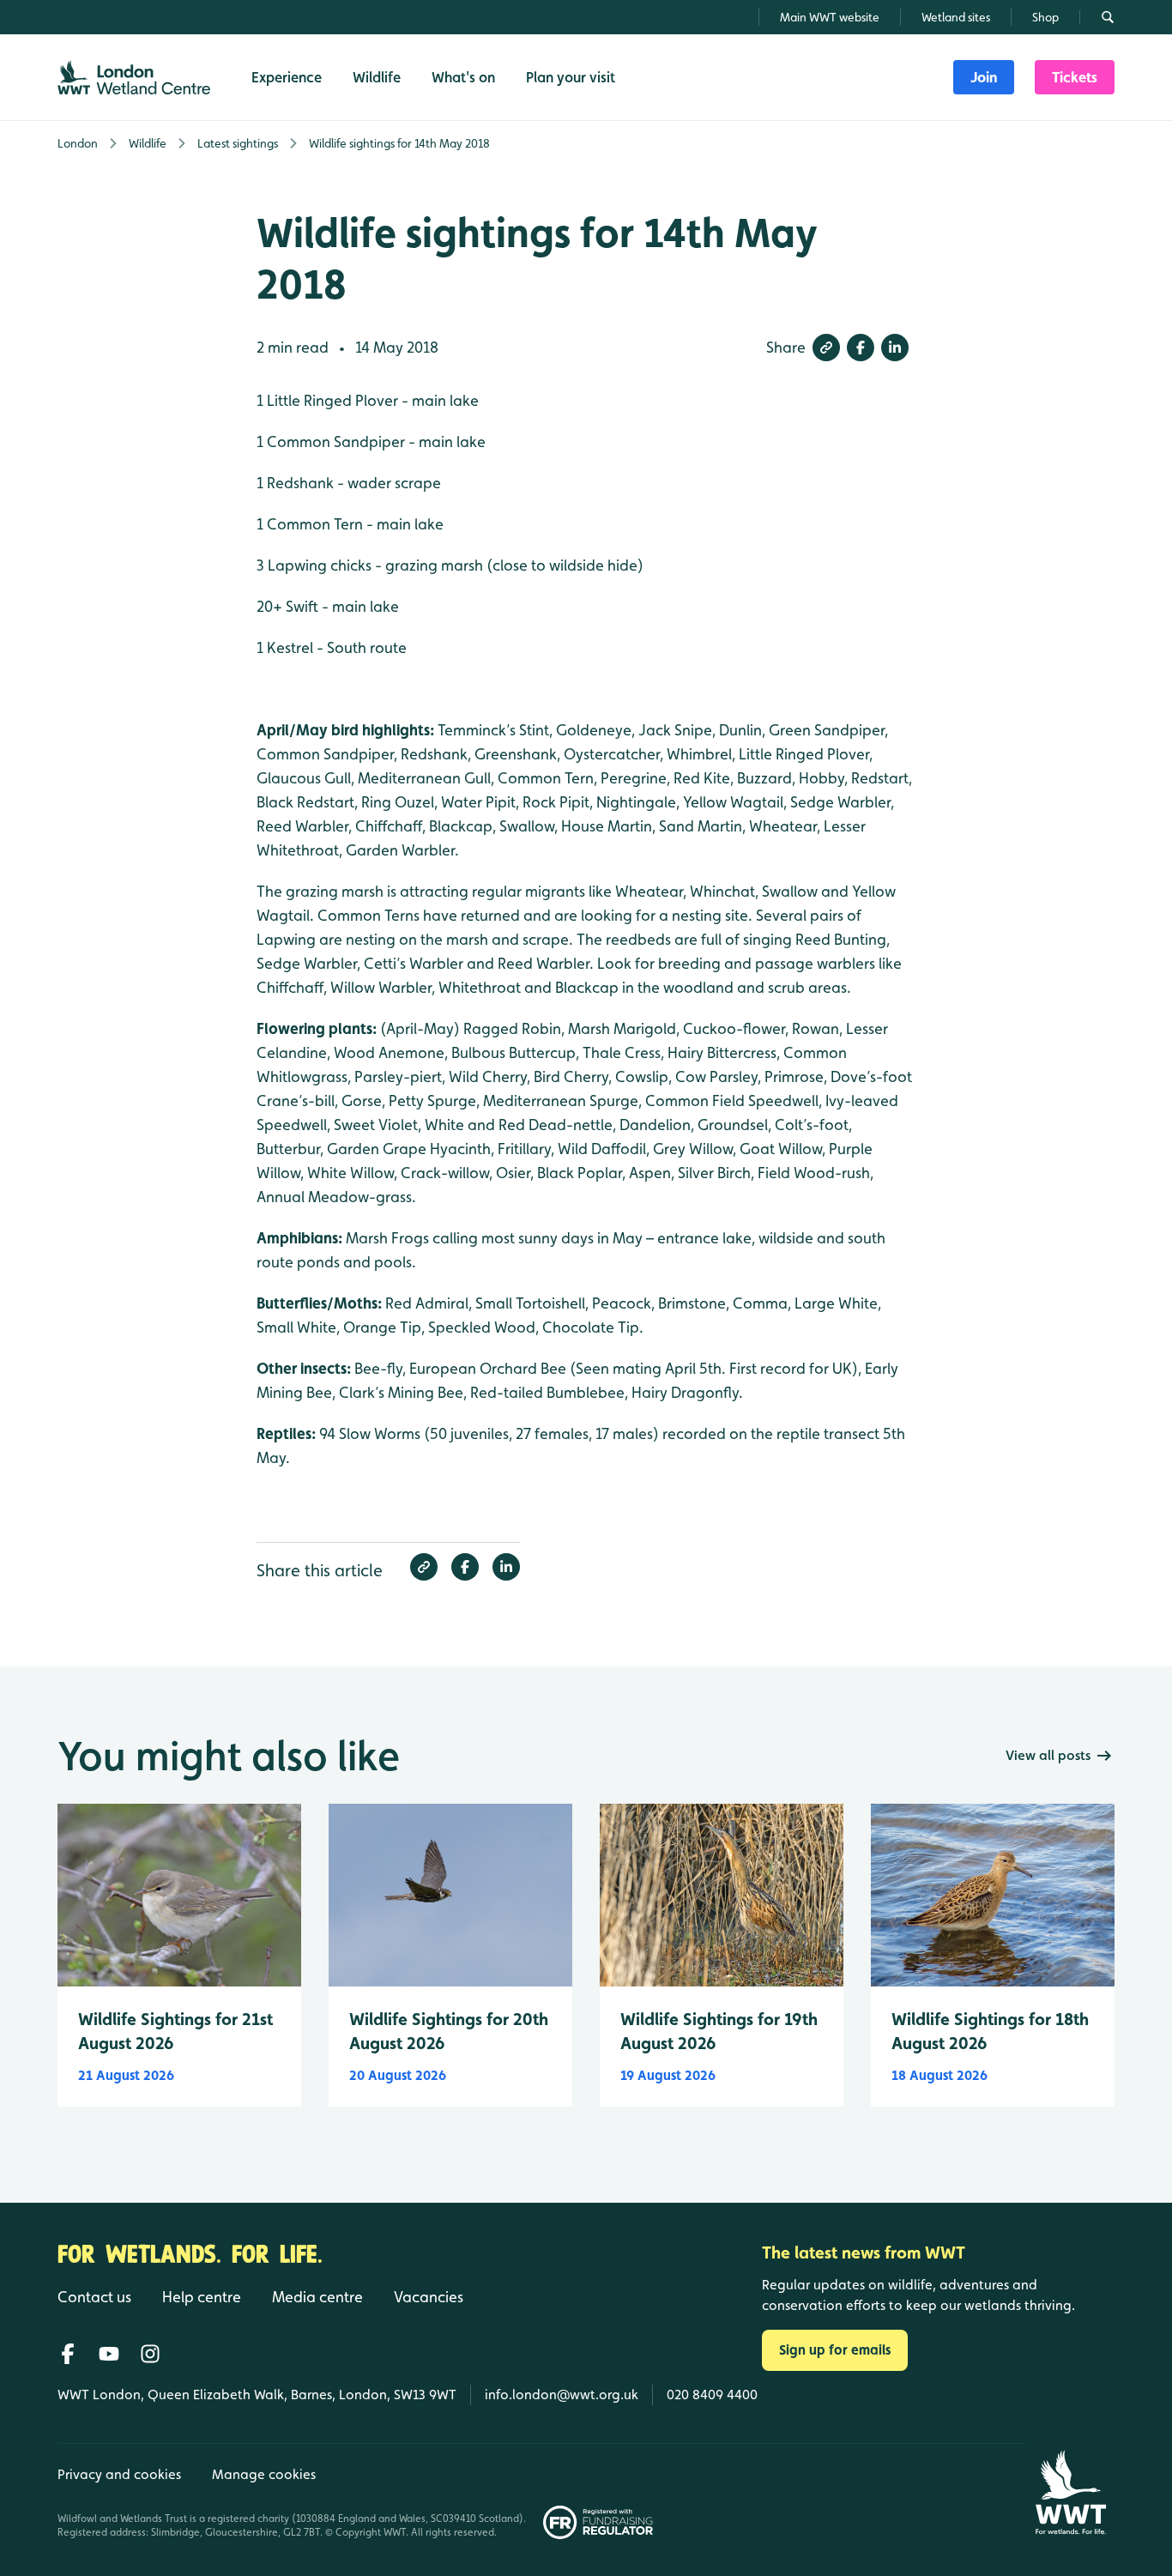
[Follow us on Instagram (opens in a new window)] (150, 2354)
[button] (826, 348)
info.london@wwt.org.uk (562, 2395)
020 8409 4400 (712, 2395)
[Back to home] (1070, 2492)
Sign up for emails (835, 2350)
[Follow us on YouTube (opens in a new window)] (109, 2354)
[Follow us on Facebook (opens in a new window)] (68, 2354)
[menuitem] (984, 77)
